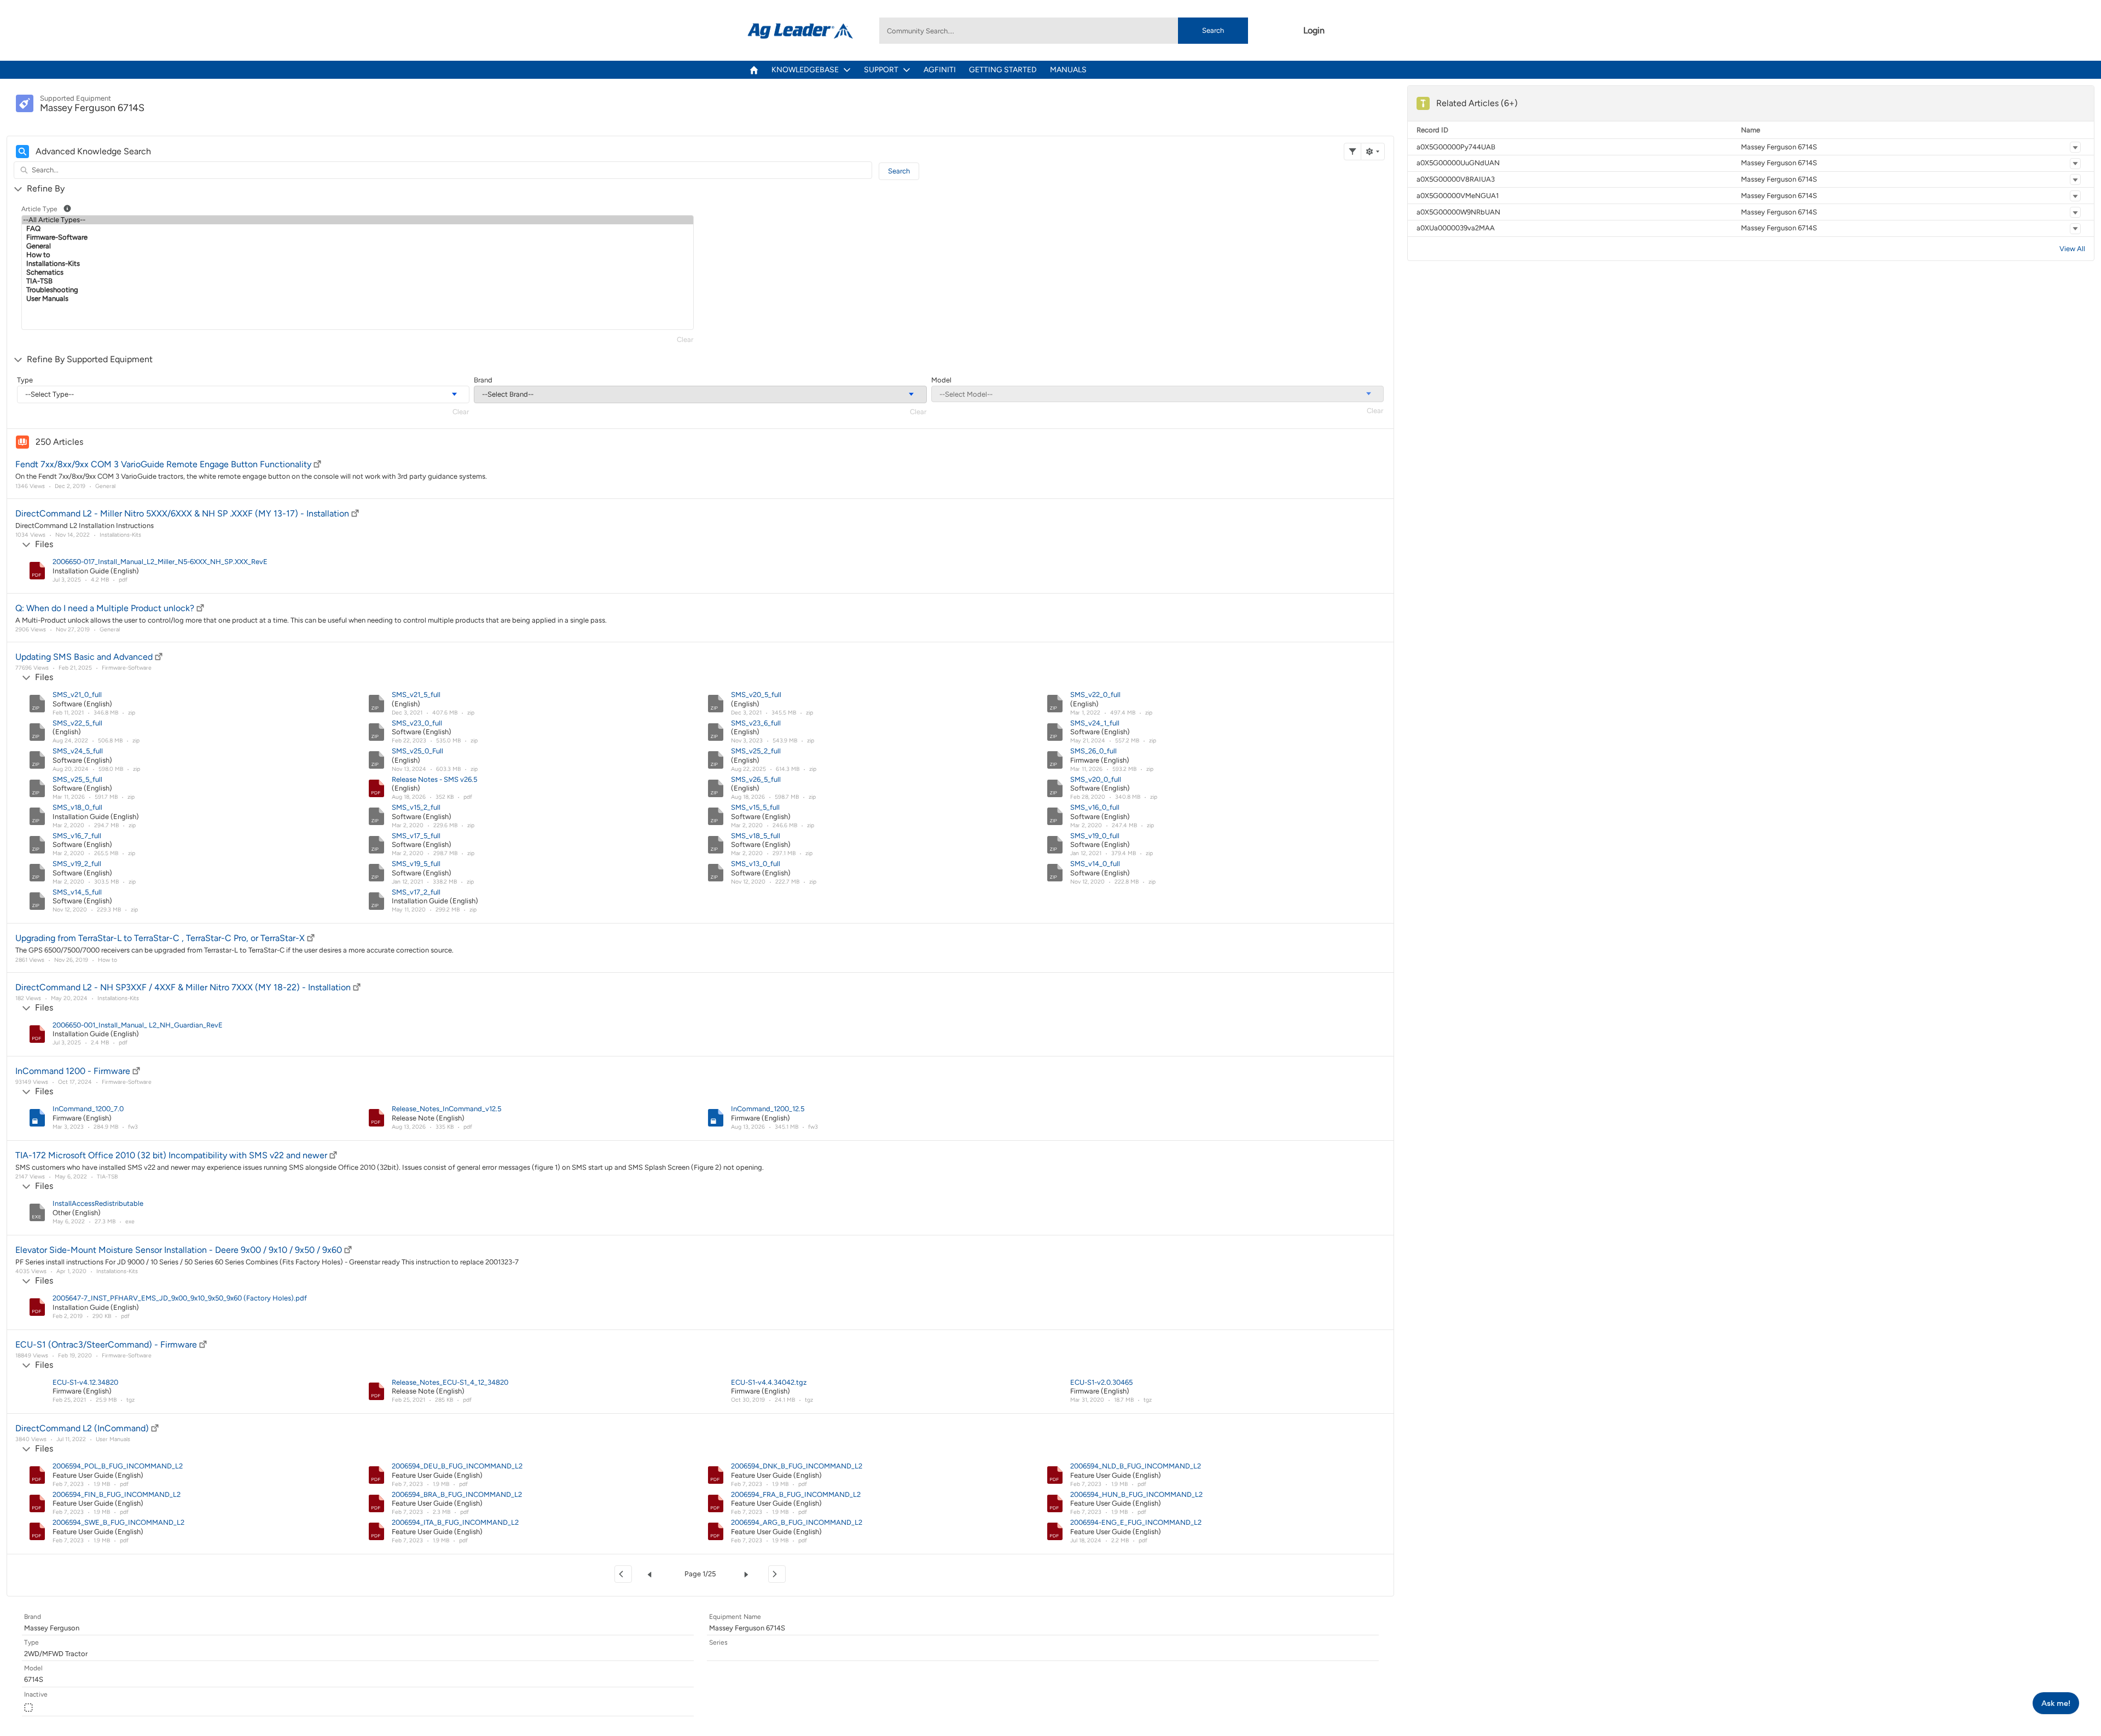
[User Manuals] (358, 299)
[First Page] (623, 1574)
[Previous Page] (652, 1574)
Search (1213, 30)
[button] (2075, 147)
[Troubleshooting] (358, 290)
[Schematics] (358, 272)
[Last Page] (777, 1574)
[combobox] (1064, 31)
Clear (685, 339)
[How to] (358, 255)
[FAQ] (358, 229)
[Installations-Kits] (358, 264)
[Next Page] (748, 1574)
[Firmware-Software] (358, 237)
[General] (358, 246)
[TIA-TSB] (358, 281)
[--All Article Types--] (358, 220)
